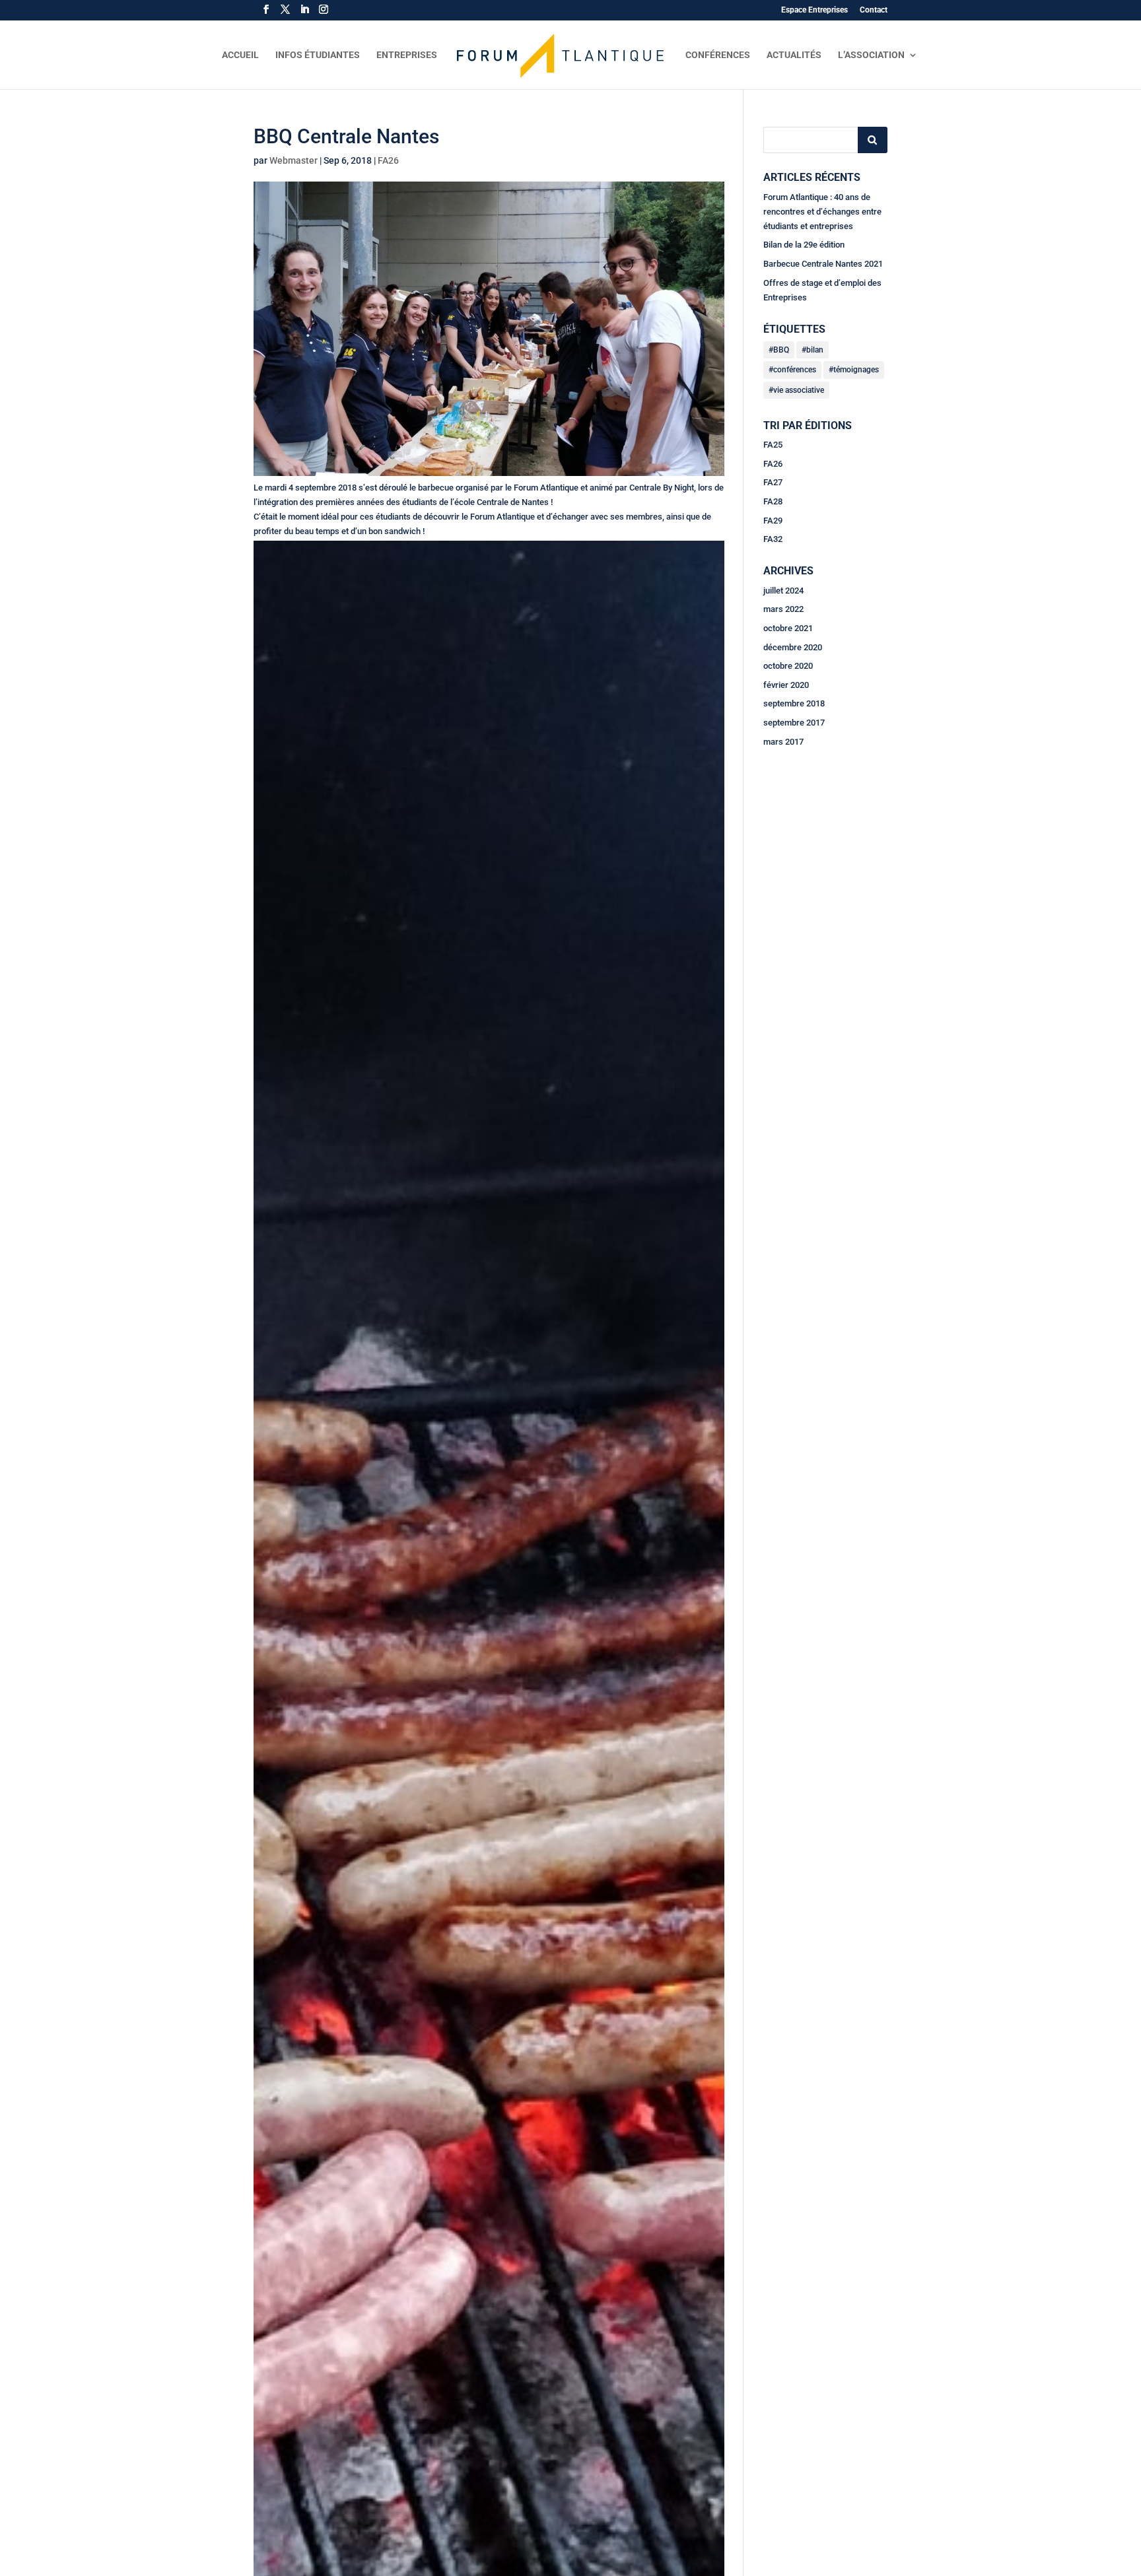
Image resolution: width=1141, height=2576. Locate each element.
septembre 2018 (794, 703)
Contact (874, 10)
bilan (815, 350)
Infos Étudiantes (318, 55)
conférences (795, 370)
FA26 (388, 160)
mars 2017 (783, 742)
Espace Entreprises (814, 10)
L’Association (871, 55)
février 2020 (786, 685)
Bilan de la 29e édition (804, 245)
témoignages (856, 370)
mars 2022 (783, 609)
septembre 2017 (794, 723)
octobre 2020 (788, 666)
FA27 (773, 482)
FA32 (773, 539)
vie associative (799, 390)
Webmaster (294, 160)
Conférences (718, 55)
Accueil (240, 55)
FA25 (773, 445)
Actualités (794, 55)
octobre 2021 (788, 628)
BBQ (781, 350)
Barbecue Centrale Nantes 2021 (823, 264)
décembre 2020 (793, 647)
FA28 (773, 501)
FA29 (773, 521)
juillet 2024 (783, 591)
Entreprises (407, 55)
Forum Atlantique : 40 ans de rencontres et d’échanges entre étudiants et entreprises (822, 212)
